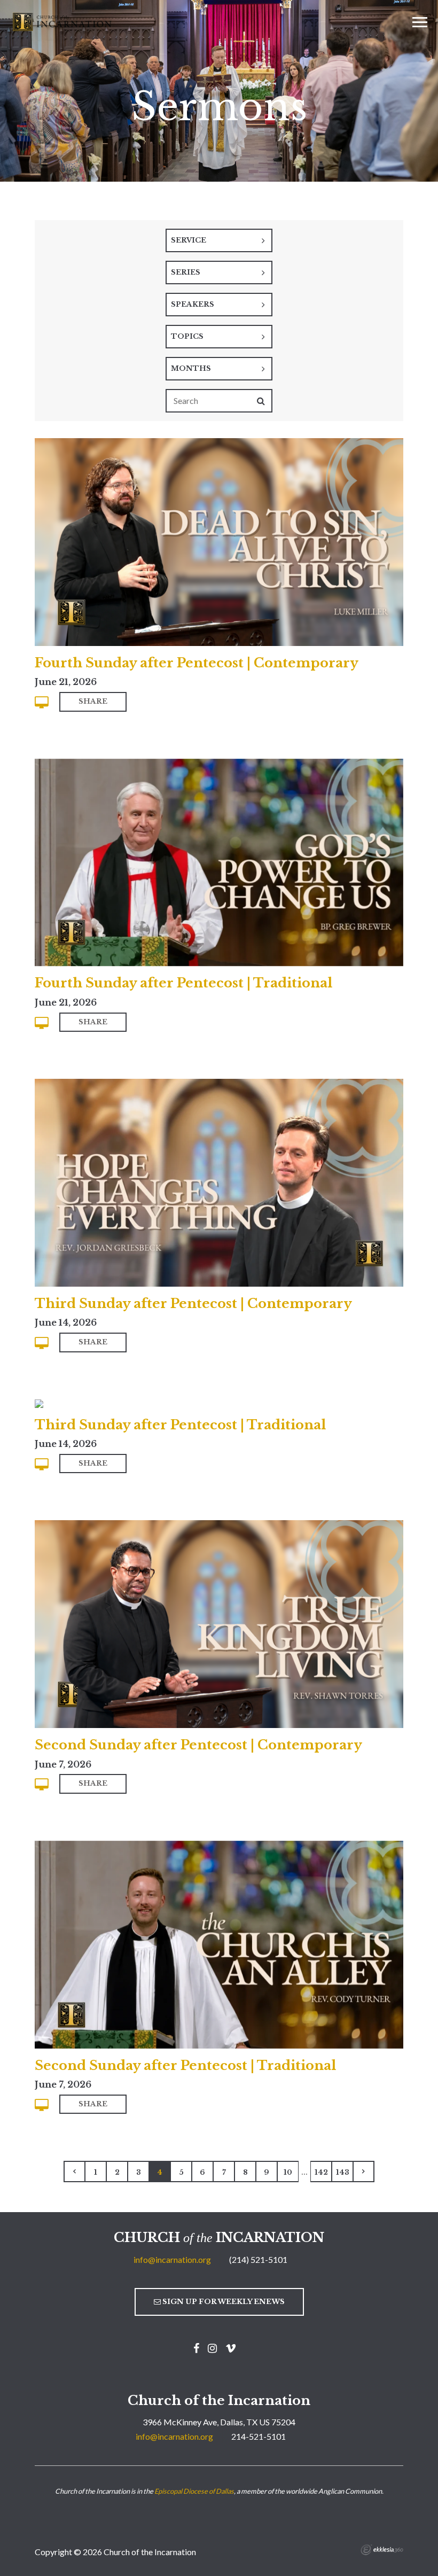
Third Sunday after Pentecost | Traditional (180, 1425)
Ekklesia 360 (382, 2550)
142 (321, 2172)
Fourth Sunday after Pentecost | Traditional (183, 983)
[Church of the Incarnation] (63, 21)
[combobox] (219, 240)
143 (343, 2172)
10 (288, 2172)
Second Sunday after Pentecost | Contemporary (198, 1745)
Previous (74, 2172)
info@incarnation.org (172, 2259)
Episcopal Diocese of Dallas (194, 2491)
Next (364, 2172)
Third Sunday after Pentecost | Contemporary (193, 1303)
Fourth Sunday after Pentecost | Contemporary (197, 663)
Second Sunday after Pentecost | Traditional (185, 2065)
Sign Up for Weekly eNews (223, 2302)
